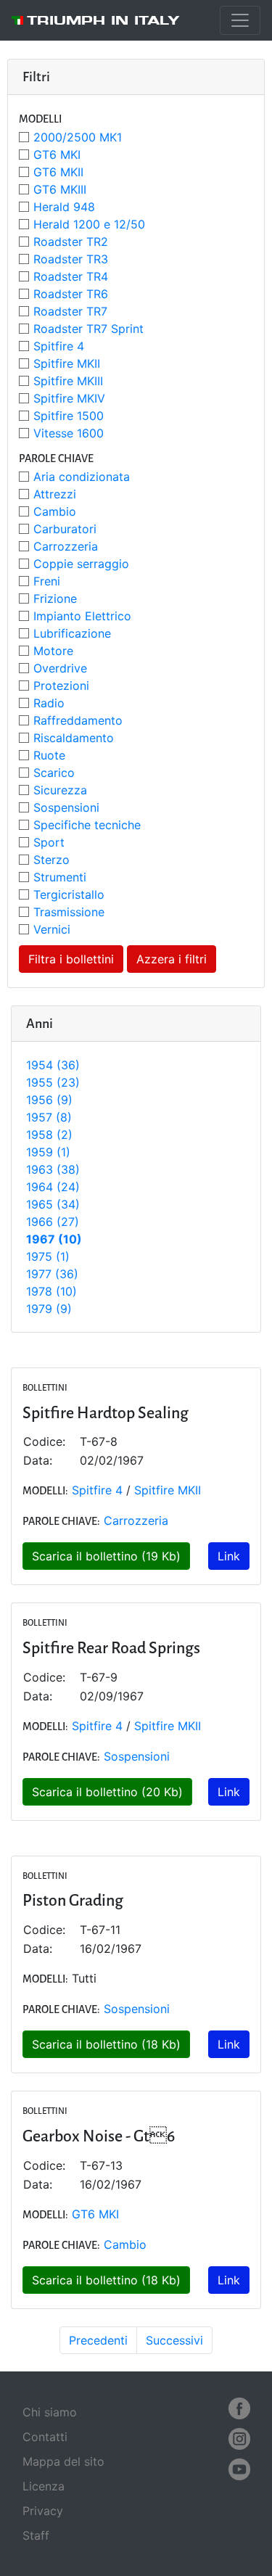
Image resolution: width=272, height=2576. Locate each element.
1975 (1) (48, 1256)
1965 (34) (53, 1204)
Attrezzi (55, 494)
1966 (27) (53, 1222)
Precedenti (98, 2340)
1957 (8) (49, 1117)
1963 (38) (53, 1169)
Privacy (43, 2511)
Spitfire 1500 (69, 416)
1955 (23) (53, 1082)
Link (229, 1556)
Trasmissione (69, 912)
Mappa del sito (63, 2461)
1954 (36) (53, 1065)
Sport (49, 842)
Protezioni (61, 686)
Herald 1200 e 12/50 (89, 224)
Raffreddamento (78, 720)
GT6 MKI (57, 155)
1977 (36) (52, 1274)
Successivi (174, 2340)
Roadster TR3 (71, 259)
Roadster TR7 (70, 311)
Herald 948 (64, 207)
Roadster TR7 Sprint (88, 329)
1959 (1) (48, 1152)
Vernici (52, 929)
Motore (53, 651)
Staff (36, 2535)
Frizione (55, 598)
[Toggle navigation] (240, 20)
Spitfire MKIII (68, 381)
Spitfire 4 (59, 346)
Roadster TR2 (71, 242)
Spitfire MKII (67, 363)
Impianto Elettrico (82, 616)
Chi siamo (50, 2412)
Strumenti (60, 877)
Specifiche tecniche (87, 825)
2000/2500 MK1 (78, 137)
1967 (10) (54, 1239)
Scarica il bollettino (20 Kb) (107, 1792)
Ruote (49, 755)
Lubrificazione (72, 633)
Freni (47, 581)
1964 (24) (53, 1187)
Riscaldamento (74, 738)
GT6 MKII (58, 172)
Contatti (45, 2437)
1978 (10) (51, 1291)
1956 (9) (49, 1100)
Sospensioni (66, 807)
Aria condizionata (82, 477)
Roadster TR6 (71, 294)
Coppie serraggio (81, 564)
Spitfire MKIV (69, 398)
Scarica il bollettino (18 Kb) (106, 2044)
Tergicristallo (69, 894)
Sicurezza (60, 790)
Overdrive (60, 668)
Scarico (54, 773)
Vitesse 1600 (69, 433)
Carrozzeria (66, 546)
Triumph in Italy (103, 20)
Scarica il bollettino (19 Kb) (106, 1556)
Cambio (55, 511)
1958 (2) (49, 1135)
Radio (49, 703)
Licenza (44, 2486)
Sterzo (51, 860)
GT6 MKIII (60, 189)
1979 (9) (49, 1309)
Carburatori (65, 529)
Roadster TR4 (71, 276)
